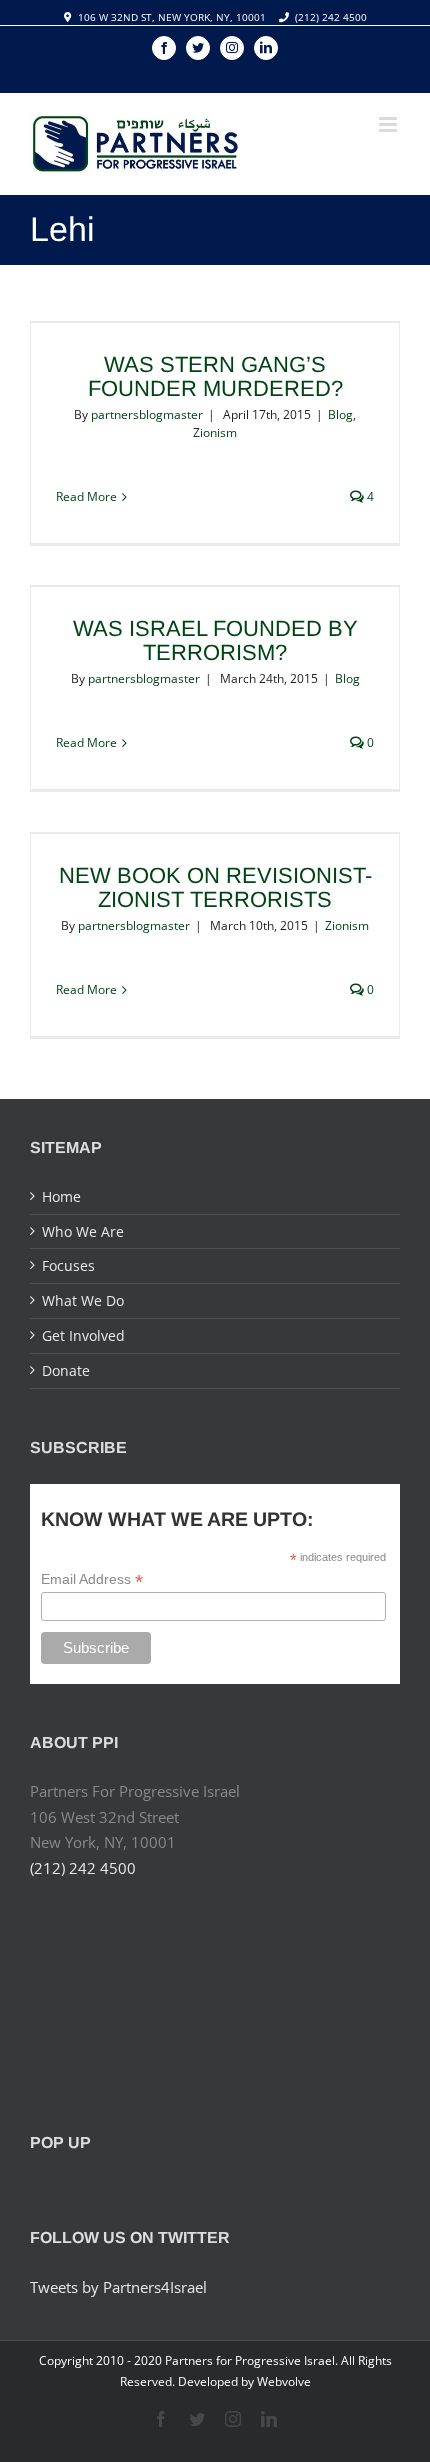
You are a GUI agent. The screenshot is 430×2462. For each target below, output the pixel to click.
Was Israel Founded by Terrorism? (215, 640)
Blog (340, 414)
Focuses (68, 1265)
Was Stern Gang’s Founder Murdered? (215, 376)
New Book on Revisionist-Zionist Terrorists (215, 887)
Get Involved (83, 1335)
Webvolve (284, 2381)
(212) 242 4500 (331, 17)
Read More (86, 496)
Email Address (92, 1579)
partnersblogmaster (147, 414)
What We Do (83, 1300)
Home (61, 1196)
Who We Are (83, 1231)
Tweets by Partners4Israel (118, 2287)
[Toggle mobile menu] (389, 124)
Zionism (215, 432)
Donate (66, 1370)
